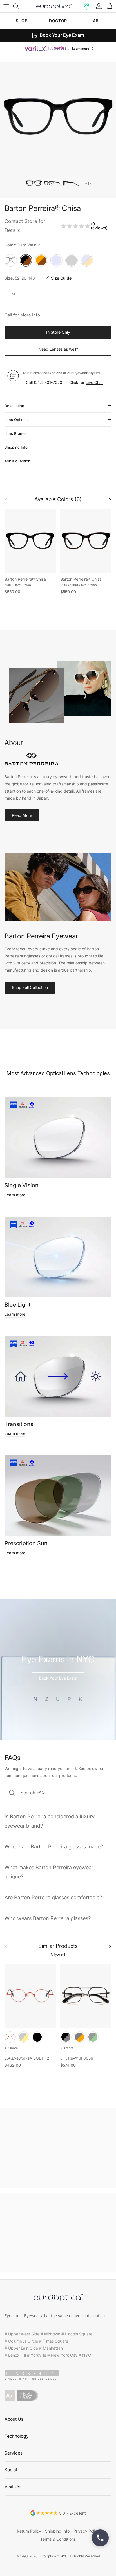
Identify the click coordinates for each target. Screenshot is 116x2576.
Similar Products (58, 1946)
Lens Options (16, 420)
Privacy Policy (86, 2531)
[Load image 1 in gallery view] (58, 116)
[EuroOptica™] (54, 6)
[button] (86, 6)
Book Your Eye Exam (58, 1678)
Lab (94, 21)
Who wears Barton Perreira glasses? (48, 1918)
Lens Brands (15, 433)
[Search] (19, 6)
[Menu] (6, 6)
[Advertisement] (58, 2148)
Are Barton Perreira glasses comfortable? (53, 1897)
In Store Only (58, 332)
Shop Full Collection (30, 987)
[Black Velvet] (37, 2037)
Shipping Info (16, 447)
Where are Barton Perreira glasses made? (54, 1846)
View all (58, 1955)
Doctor (58, 21)
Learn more (15, 1195)
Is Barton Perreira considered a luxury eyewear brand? (50, 1821)
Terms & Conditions (58, 2539)
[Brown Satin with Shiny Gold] (24, 2037)
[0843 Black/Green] (93, 2037)
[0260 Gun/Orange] (79, 2037)
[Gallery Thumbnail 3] (70, 183)
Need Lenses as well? (58, 349)
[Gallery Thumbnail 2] (52, 183)
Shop (22, 21)
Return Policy (29, 2531)
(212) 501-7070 (48, 382)
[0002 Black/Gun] (66, 2037)
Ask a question (17, 461)
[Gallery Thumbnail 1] (34, 183)
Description (14, 406)
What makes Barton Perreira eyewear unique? (49, 1872)
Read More (22, 815)
